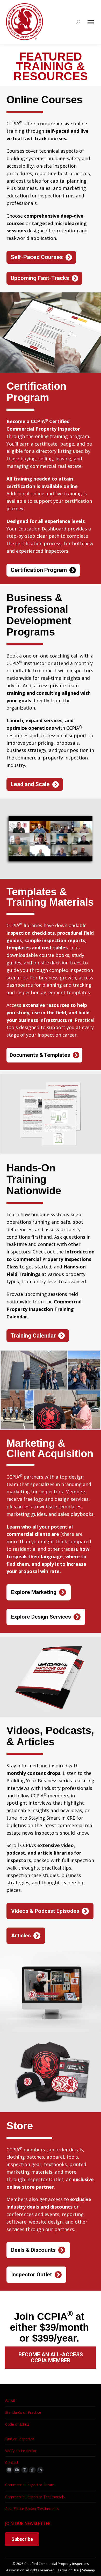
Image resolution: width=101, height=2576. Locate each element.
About (10, 2400)
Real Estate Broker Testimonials (32, 2509)
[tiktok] (32, 2470)
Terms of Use (68, 2570)
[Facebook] (9, 2470)
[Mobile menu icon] (91, 22)
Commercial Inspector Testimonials (35, 2497)
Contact (12, 2463)
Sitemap (89, 2570)
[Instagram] (25, 2470)
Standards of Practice (23, 2412)
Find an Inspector (20, 2439)
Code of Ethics (17, 2424)
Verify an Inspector (21, 2451)
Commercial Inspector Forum (30, 2485)
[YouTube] (17, 2470)
